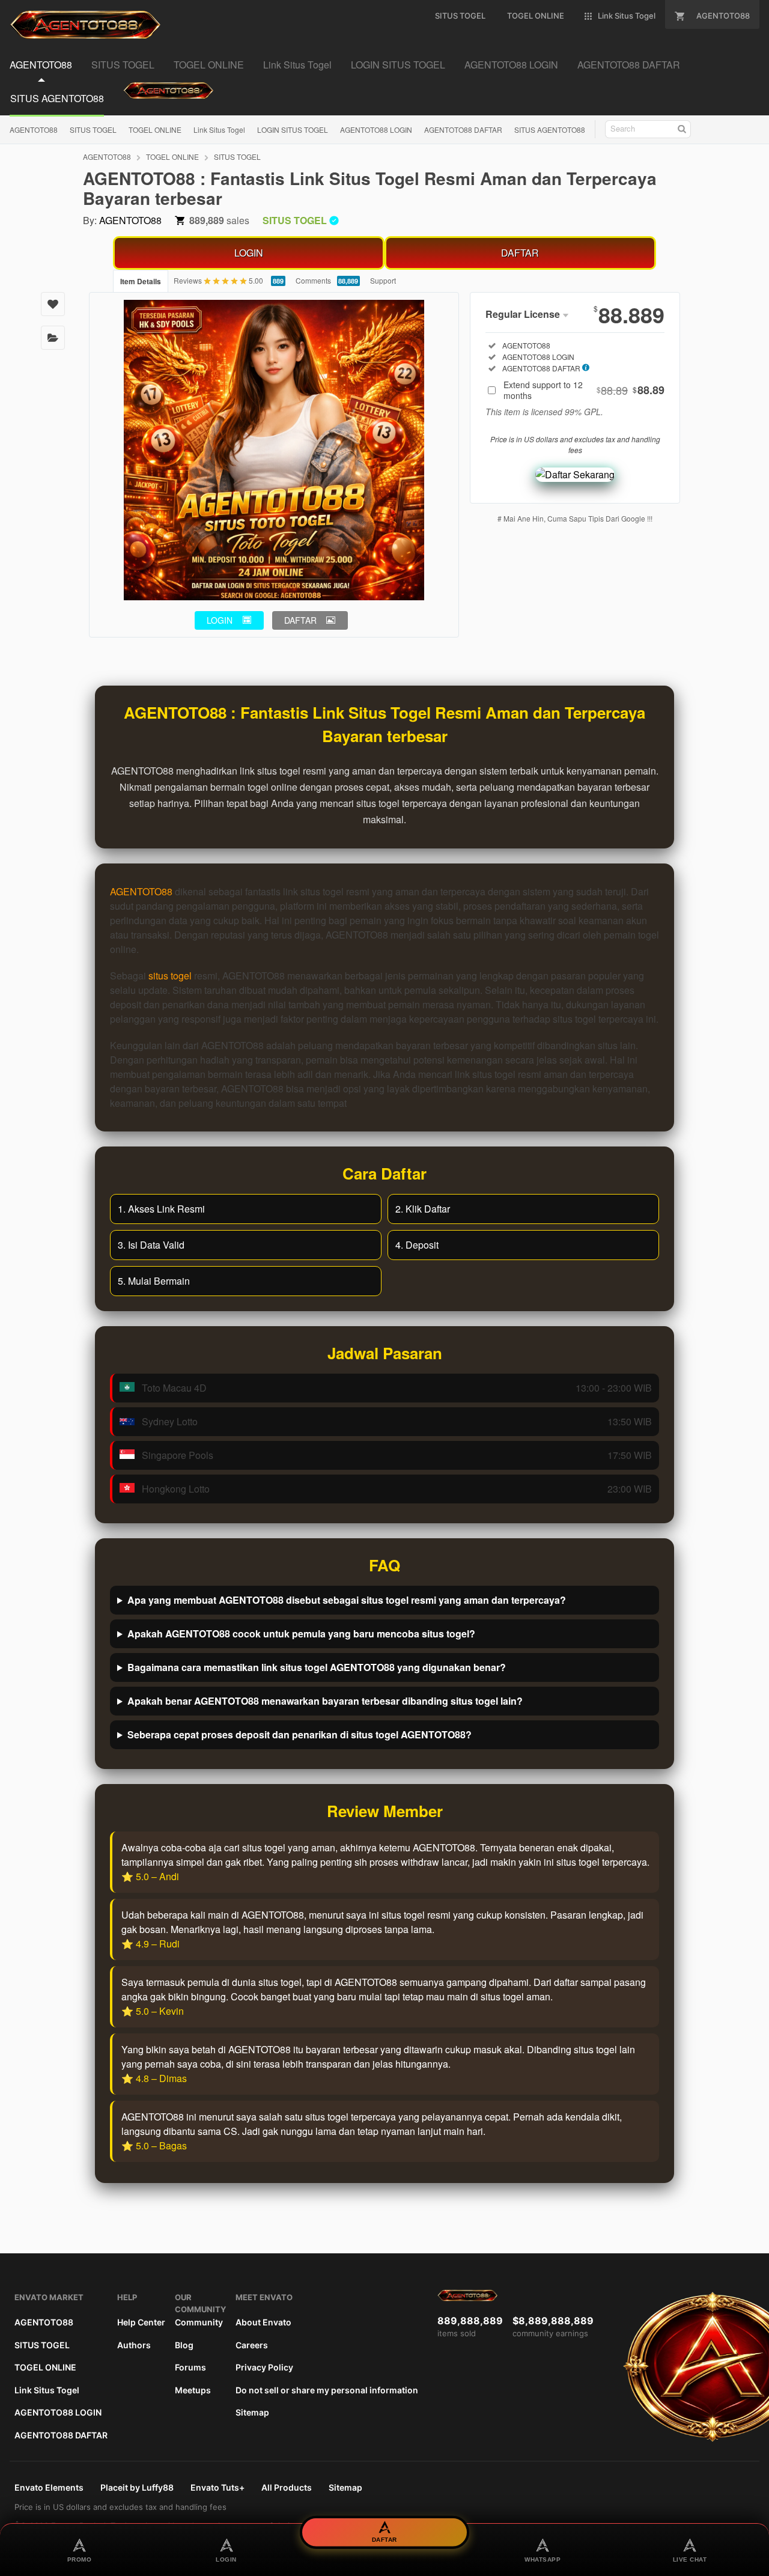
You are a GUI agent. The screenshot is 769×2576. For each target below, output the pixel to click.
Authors (134, 2345)
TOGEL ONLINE (155, 129)
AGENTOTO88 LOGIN (376, 129)
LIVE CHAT (690, 2559)
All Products (287, 2487)
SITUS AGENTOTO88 (550, 129)
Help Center (141, 2322)
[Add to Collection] (53, 338)
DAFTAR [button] (300, 620)
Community (199, 2322)
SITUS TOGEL (93, 129)
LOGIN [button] (220, 620)
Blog (184, 2345)
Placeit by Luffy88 (137, 2487)
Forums (190, 2367)
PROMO (80, 2559)
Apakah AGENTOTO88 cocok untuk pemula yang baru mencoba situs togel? (301, 1634)
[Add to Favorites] (53, 304)
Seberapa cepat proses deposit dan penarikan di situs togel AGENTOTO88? (299, 1734)
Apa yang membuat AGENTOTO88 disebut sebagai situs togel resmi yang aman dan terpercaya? (347, 1600)
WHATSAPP (543, 2559)
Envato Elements (49, 2487)
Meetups (193, 2390)
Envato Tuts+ (217, 2487)
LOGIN (249, 253)
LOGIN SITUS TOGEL (293, 129)
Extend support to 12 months (584, 390)
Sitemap (252, 2412)
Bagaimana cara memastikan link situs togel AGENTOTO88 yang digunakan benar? (317, 1667)
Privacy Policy (264, 2367)
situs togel (170, 976)
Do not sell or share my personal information (327, 2390)
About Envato (263, 2322)
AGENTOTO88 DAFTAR (463, 129)
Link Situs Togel (219, 129)
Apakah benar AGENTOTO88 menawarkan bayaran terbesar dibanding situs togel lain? (325, 1701)
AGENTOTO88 (34, 129)
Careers (252, 2345)
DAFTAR (520, 253)
